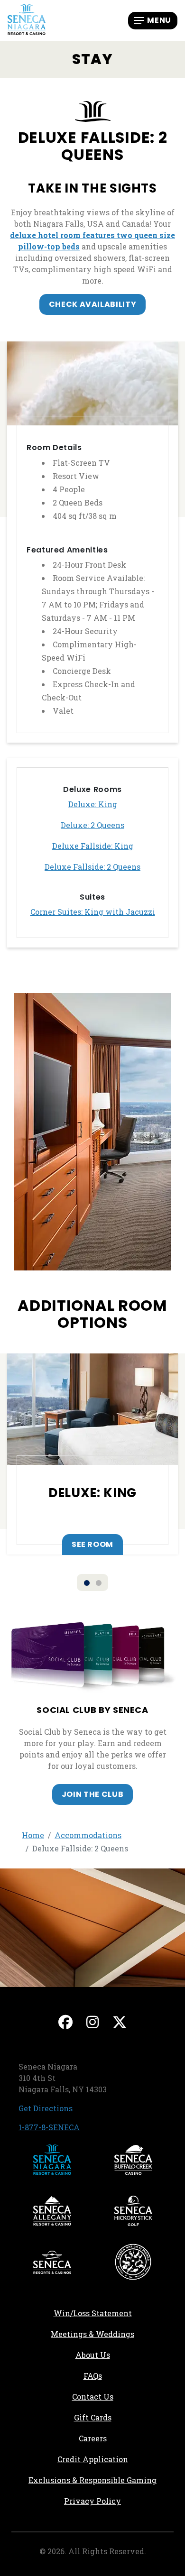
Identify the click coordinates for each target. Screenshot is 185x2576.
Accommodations (88, 1835)
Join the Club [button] (92, 1794)
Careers (126, 2438)
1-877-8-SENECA (49, 2127)
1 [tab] (87, 1583)
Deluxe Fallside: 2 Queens (92, 867)
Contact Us (93, 2397)
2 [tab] (99, 1583)
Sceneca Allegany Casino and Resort (52, 2211)
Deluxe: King (93, 804)
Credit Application (116, 2459)
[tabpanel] (92, 1454)
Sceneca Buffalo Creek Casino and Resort (133, 2160)
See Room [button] (92, 1544)
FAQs (93, 2376)
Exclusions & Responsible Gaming (92, 2480)
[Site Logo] (27, 20)
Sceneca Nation (133, 2262)
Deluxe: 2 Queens (92, 825)
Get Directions (46, 2108)
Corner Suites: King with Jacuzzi (93, 912)
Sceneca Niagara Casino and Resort (52, 2160)
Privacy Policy (92, 2501)
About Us (93, 2355)
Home (33, 1835)
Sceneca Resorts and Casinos (52, 2262)
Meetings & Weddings (92, 2334)
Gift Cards (93, 2417)
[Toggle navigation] (153, 20)
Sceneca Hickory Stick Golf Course (133, 2211)
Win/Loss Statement (93, 2313)
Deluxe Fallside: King (93, 846)
